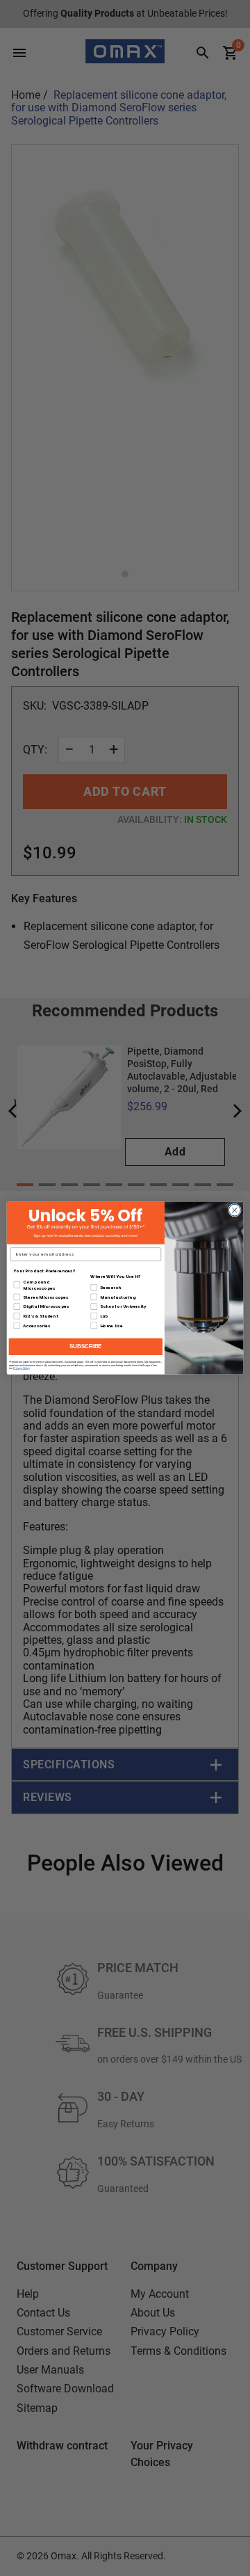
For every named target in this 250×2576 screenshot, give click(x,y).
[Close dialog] (234, 1210)
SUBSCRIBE (86, 1347)
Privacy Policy (22, 1368)
